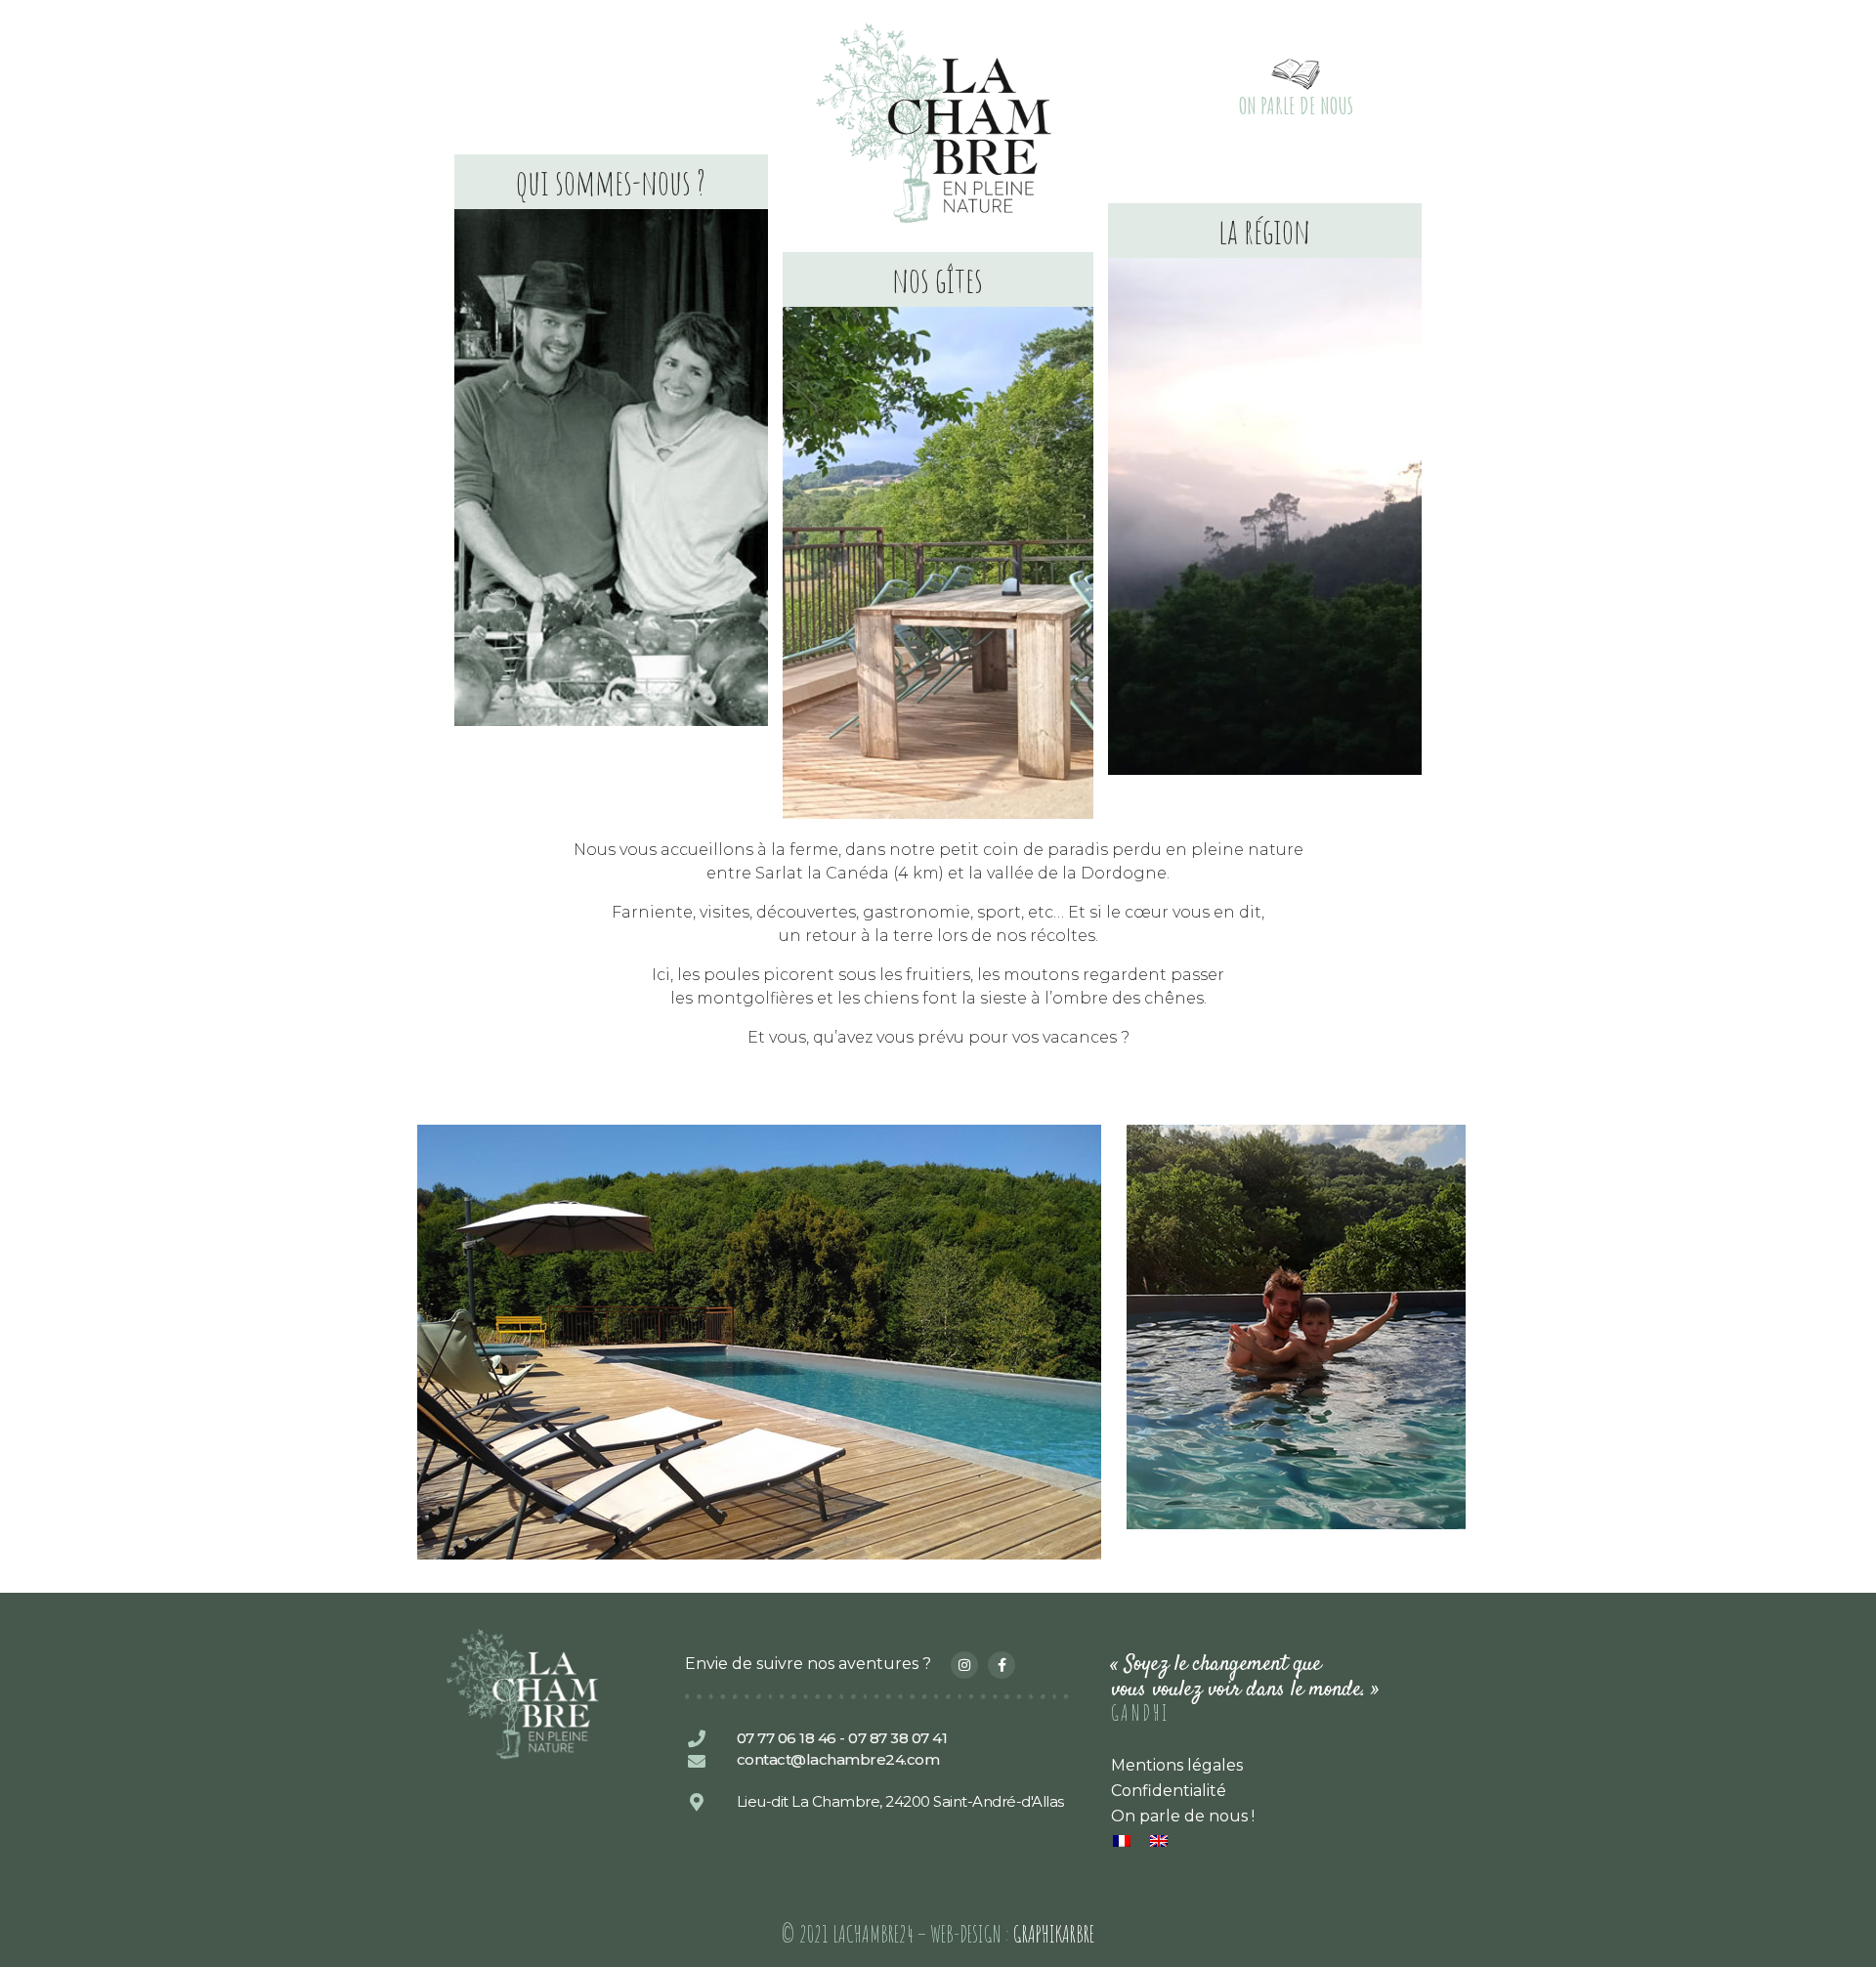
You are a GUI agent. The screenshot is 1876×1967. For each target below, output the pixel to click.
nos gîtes (938, 279)
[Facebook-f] (1002, 1665)
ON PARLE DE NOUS (1296, 106)
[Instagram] (964, 1665)
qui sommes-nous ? (611, 182)
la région (1264, 231)
